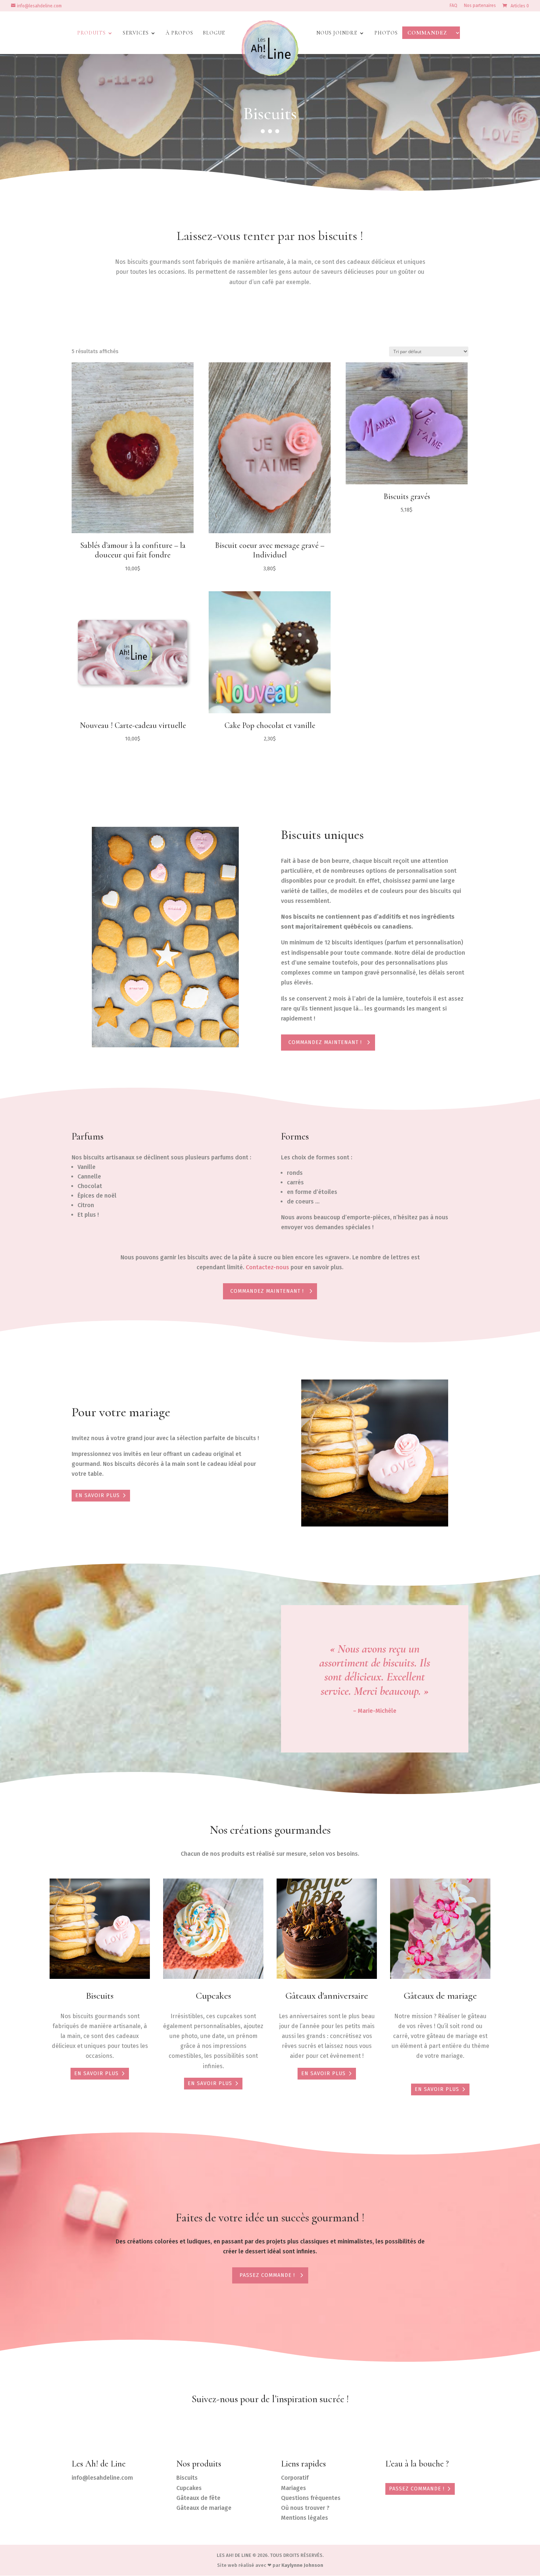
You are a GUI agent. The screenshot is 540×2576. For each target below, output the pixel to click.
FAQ (453, 6)
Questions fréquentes (311, 2498)
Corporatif (295, 2478)
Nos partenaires (480, 6)
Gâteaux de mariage (440, 1996)
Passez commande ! (267, 2275)
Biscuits (100, 1996)
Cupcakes (213, 1996)
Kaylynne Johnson (302, 2565)
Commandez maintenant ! (325, 1042)
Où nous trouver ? (305, 2508)
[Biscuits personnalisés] (165, 1045)
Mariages (294, 2488)
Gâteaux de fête (198, 2498)
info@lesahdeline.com (102, 2478)
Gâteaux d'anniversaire (327, 1996)
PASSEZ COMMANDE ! (417, 2489)
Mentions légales (305, 2518)
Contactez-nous (267, 1267)
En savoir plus (98, 1495)
